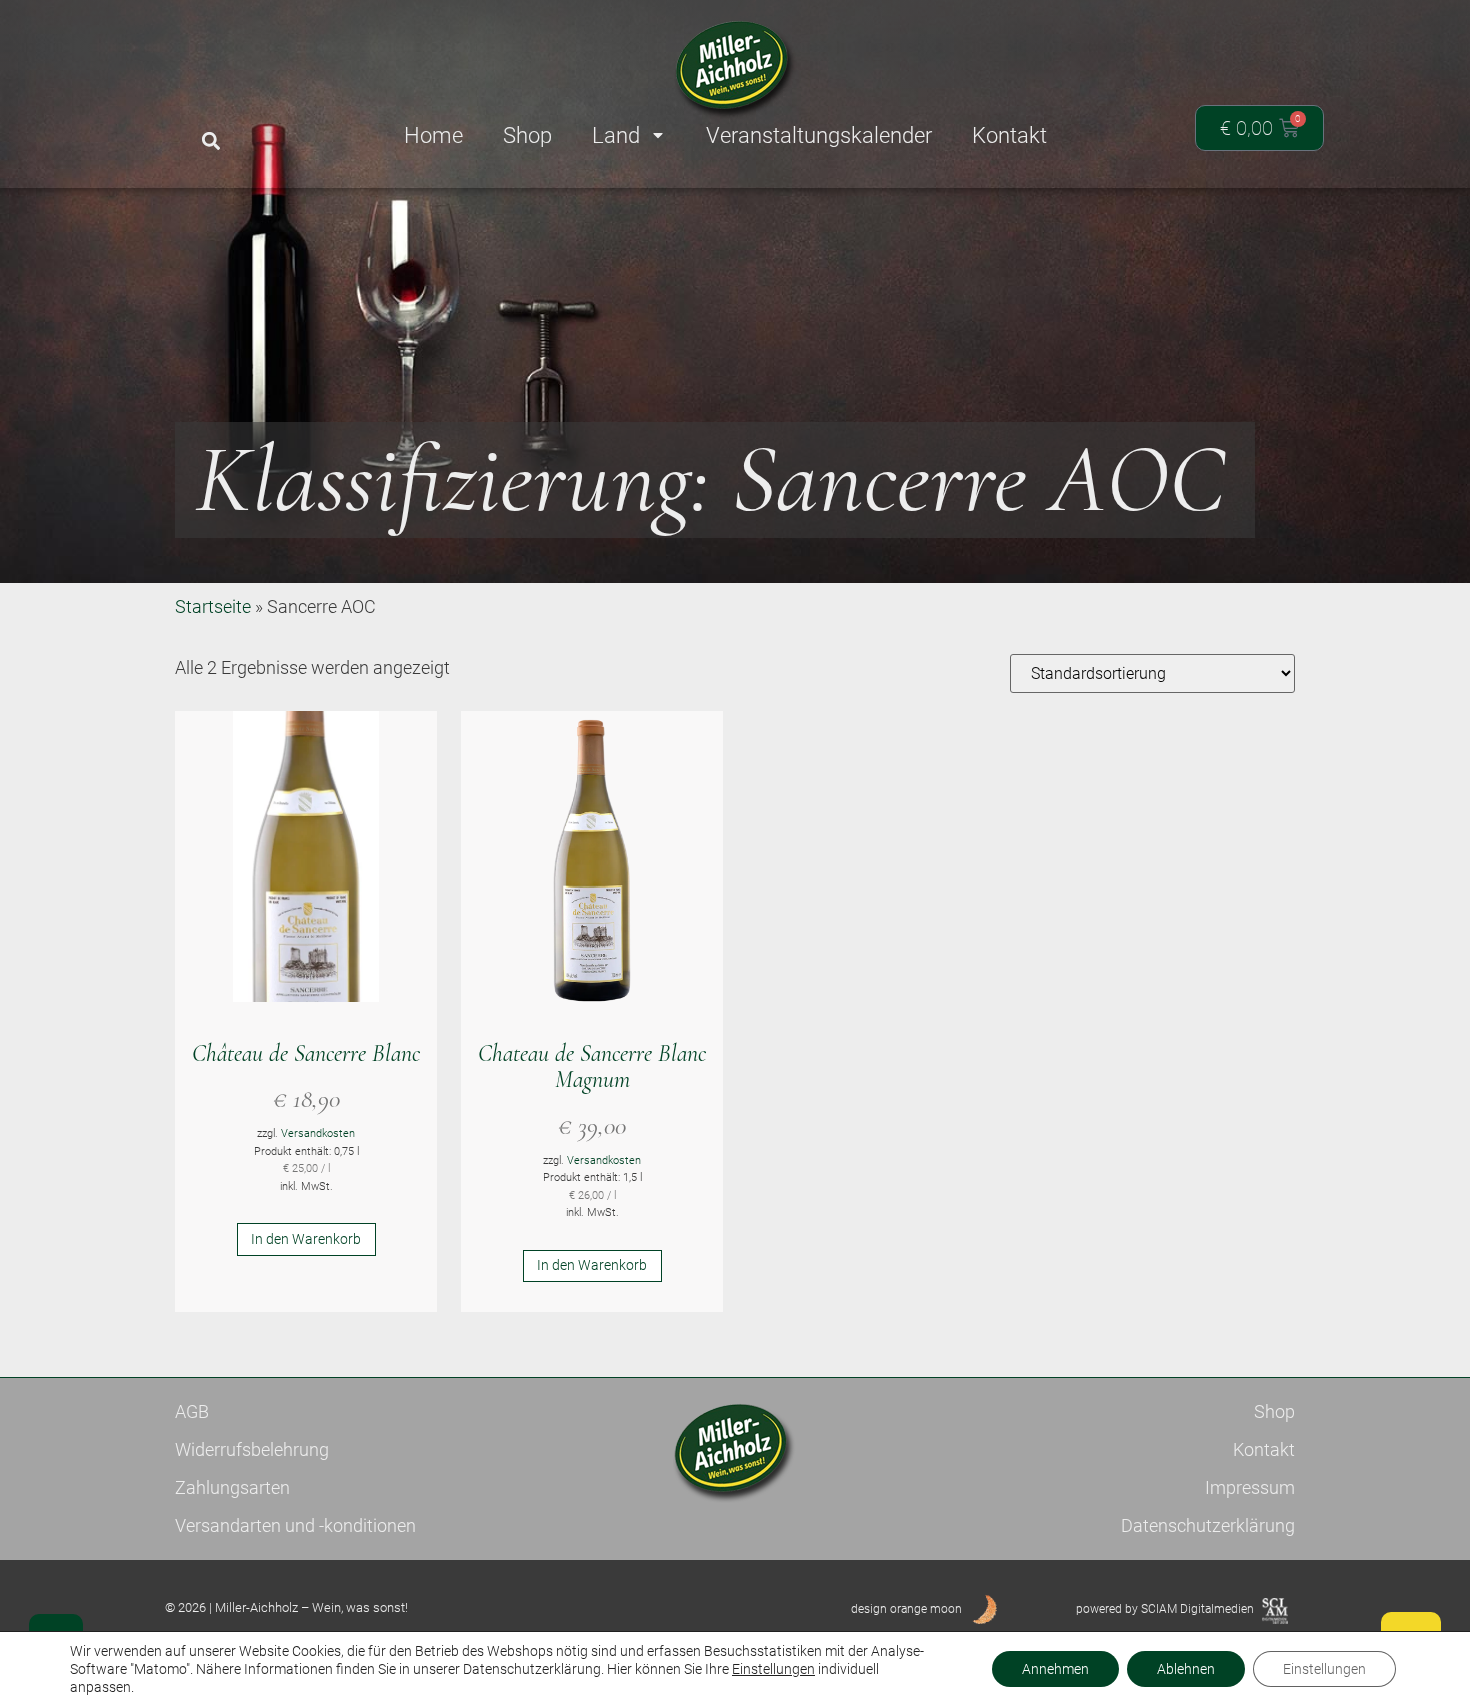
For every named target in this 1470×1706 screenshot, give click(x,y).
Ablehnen (1186, 1669)
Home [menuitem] (433, 135)
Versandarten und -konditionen (295, 1525)
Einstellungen (773, 1669)
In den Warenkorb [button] (306, 1239)
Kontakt (1264, 1449)
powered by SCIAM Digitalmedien (1165, 1609)
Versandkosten (318, 1133)
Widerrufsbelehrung (252, 1449)
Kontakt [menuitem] (1009, 135)
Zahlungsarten (232, 1487)
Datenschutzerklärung (1208, 1525)
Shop (1274, 1411)
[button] (210, 141)
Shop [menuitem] (527, 135)
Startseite (213, 606)
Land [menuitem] (616, 135)
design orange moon (906, 1609)
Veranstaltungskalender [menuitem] (819, 135)
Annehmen (1055, 1669)
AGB (192, 1411)
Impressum (1250, 1487)
